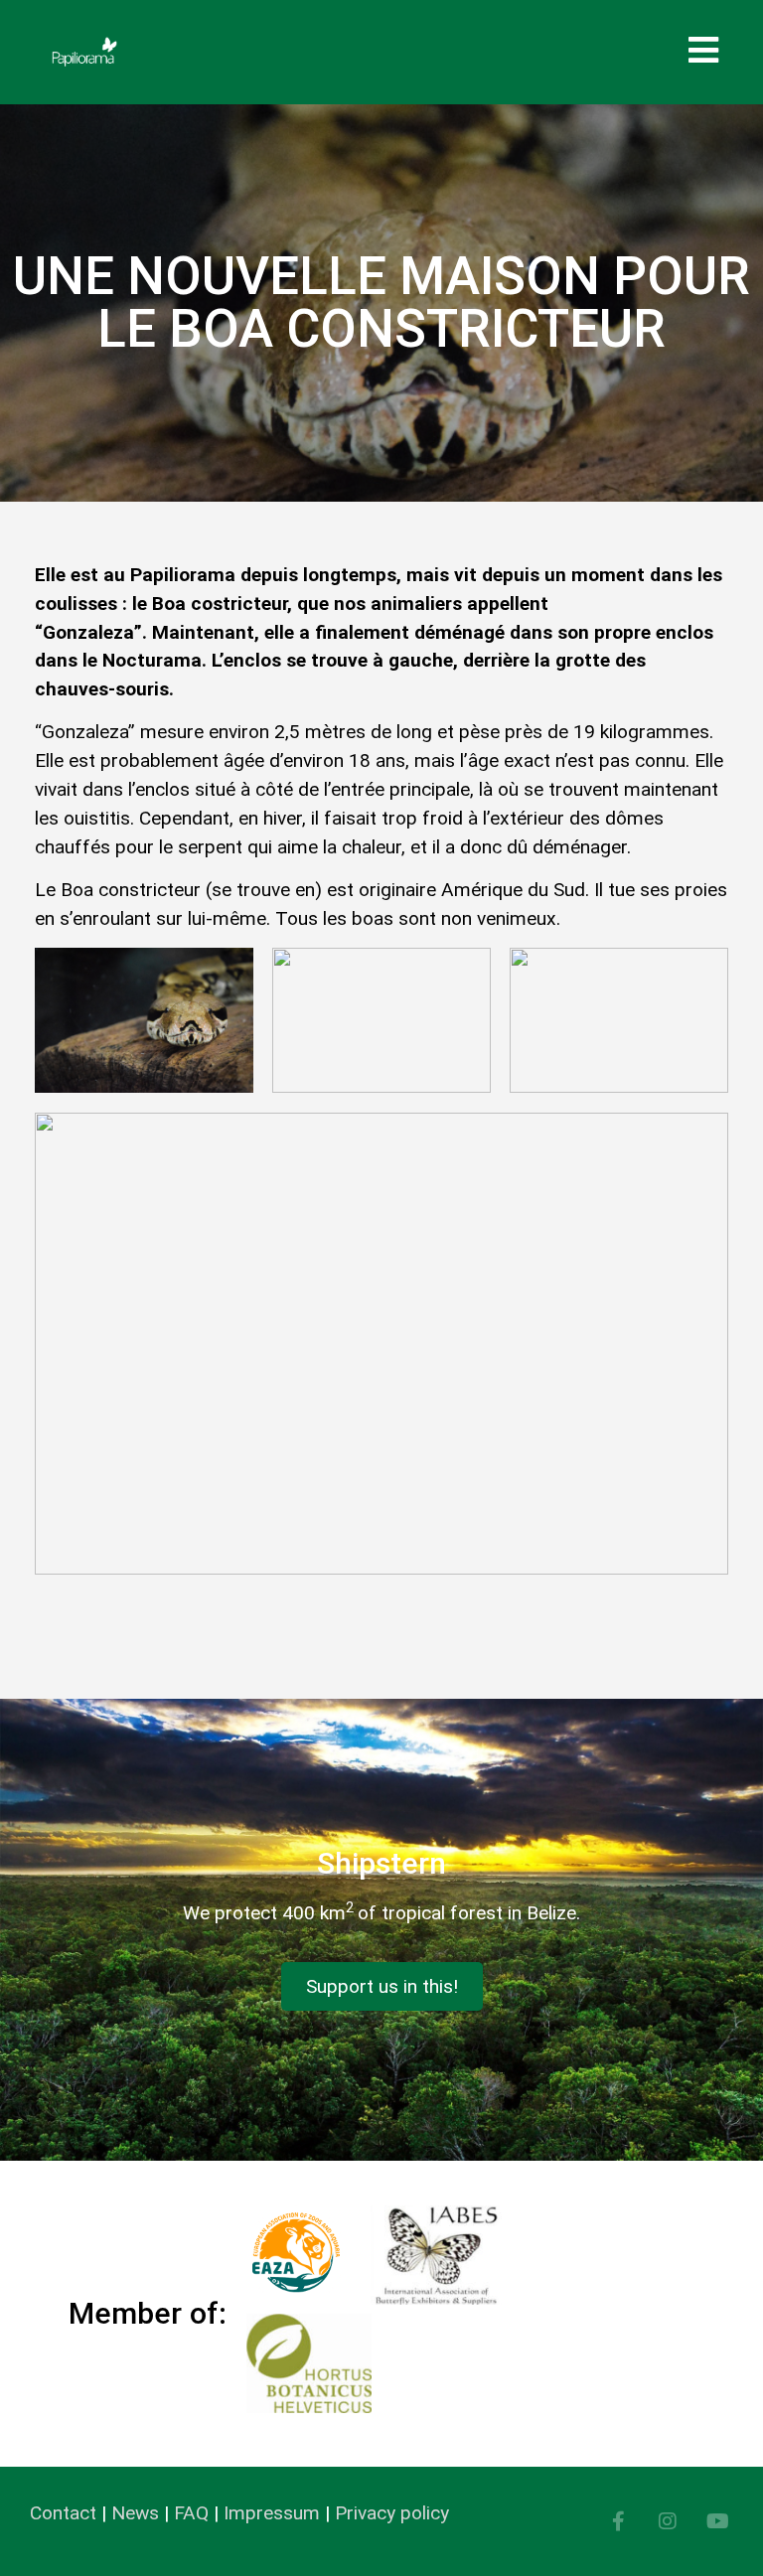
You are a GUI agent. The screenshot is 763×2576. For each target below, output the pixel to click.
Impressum (272, 2513)
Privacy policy (392, 2513)
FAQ (191, 2513)
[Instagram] (668, 2521)
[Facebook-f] (618, 2521)
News (135, 2513)
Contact (63, 2513)
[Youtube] (717, 2521)
